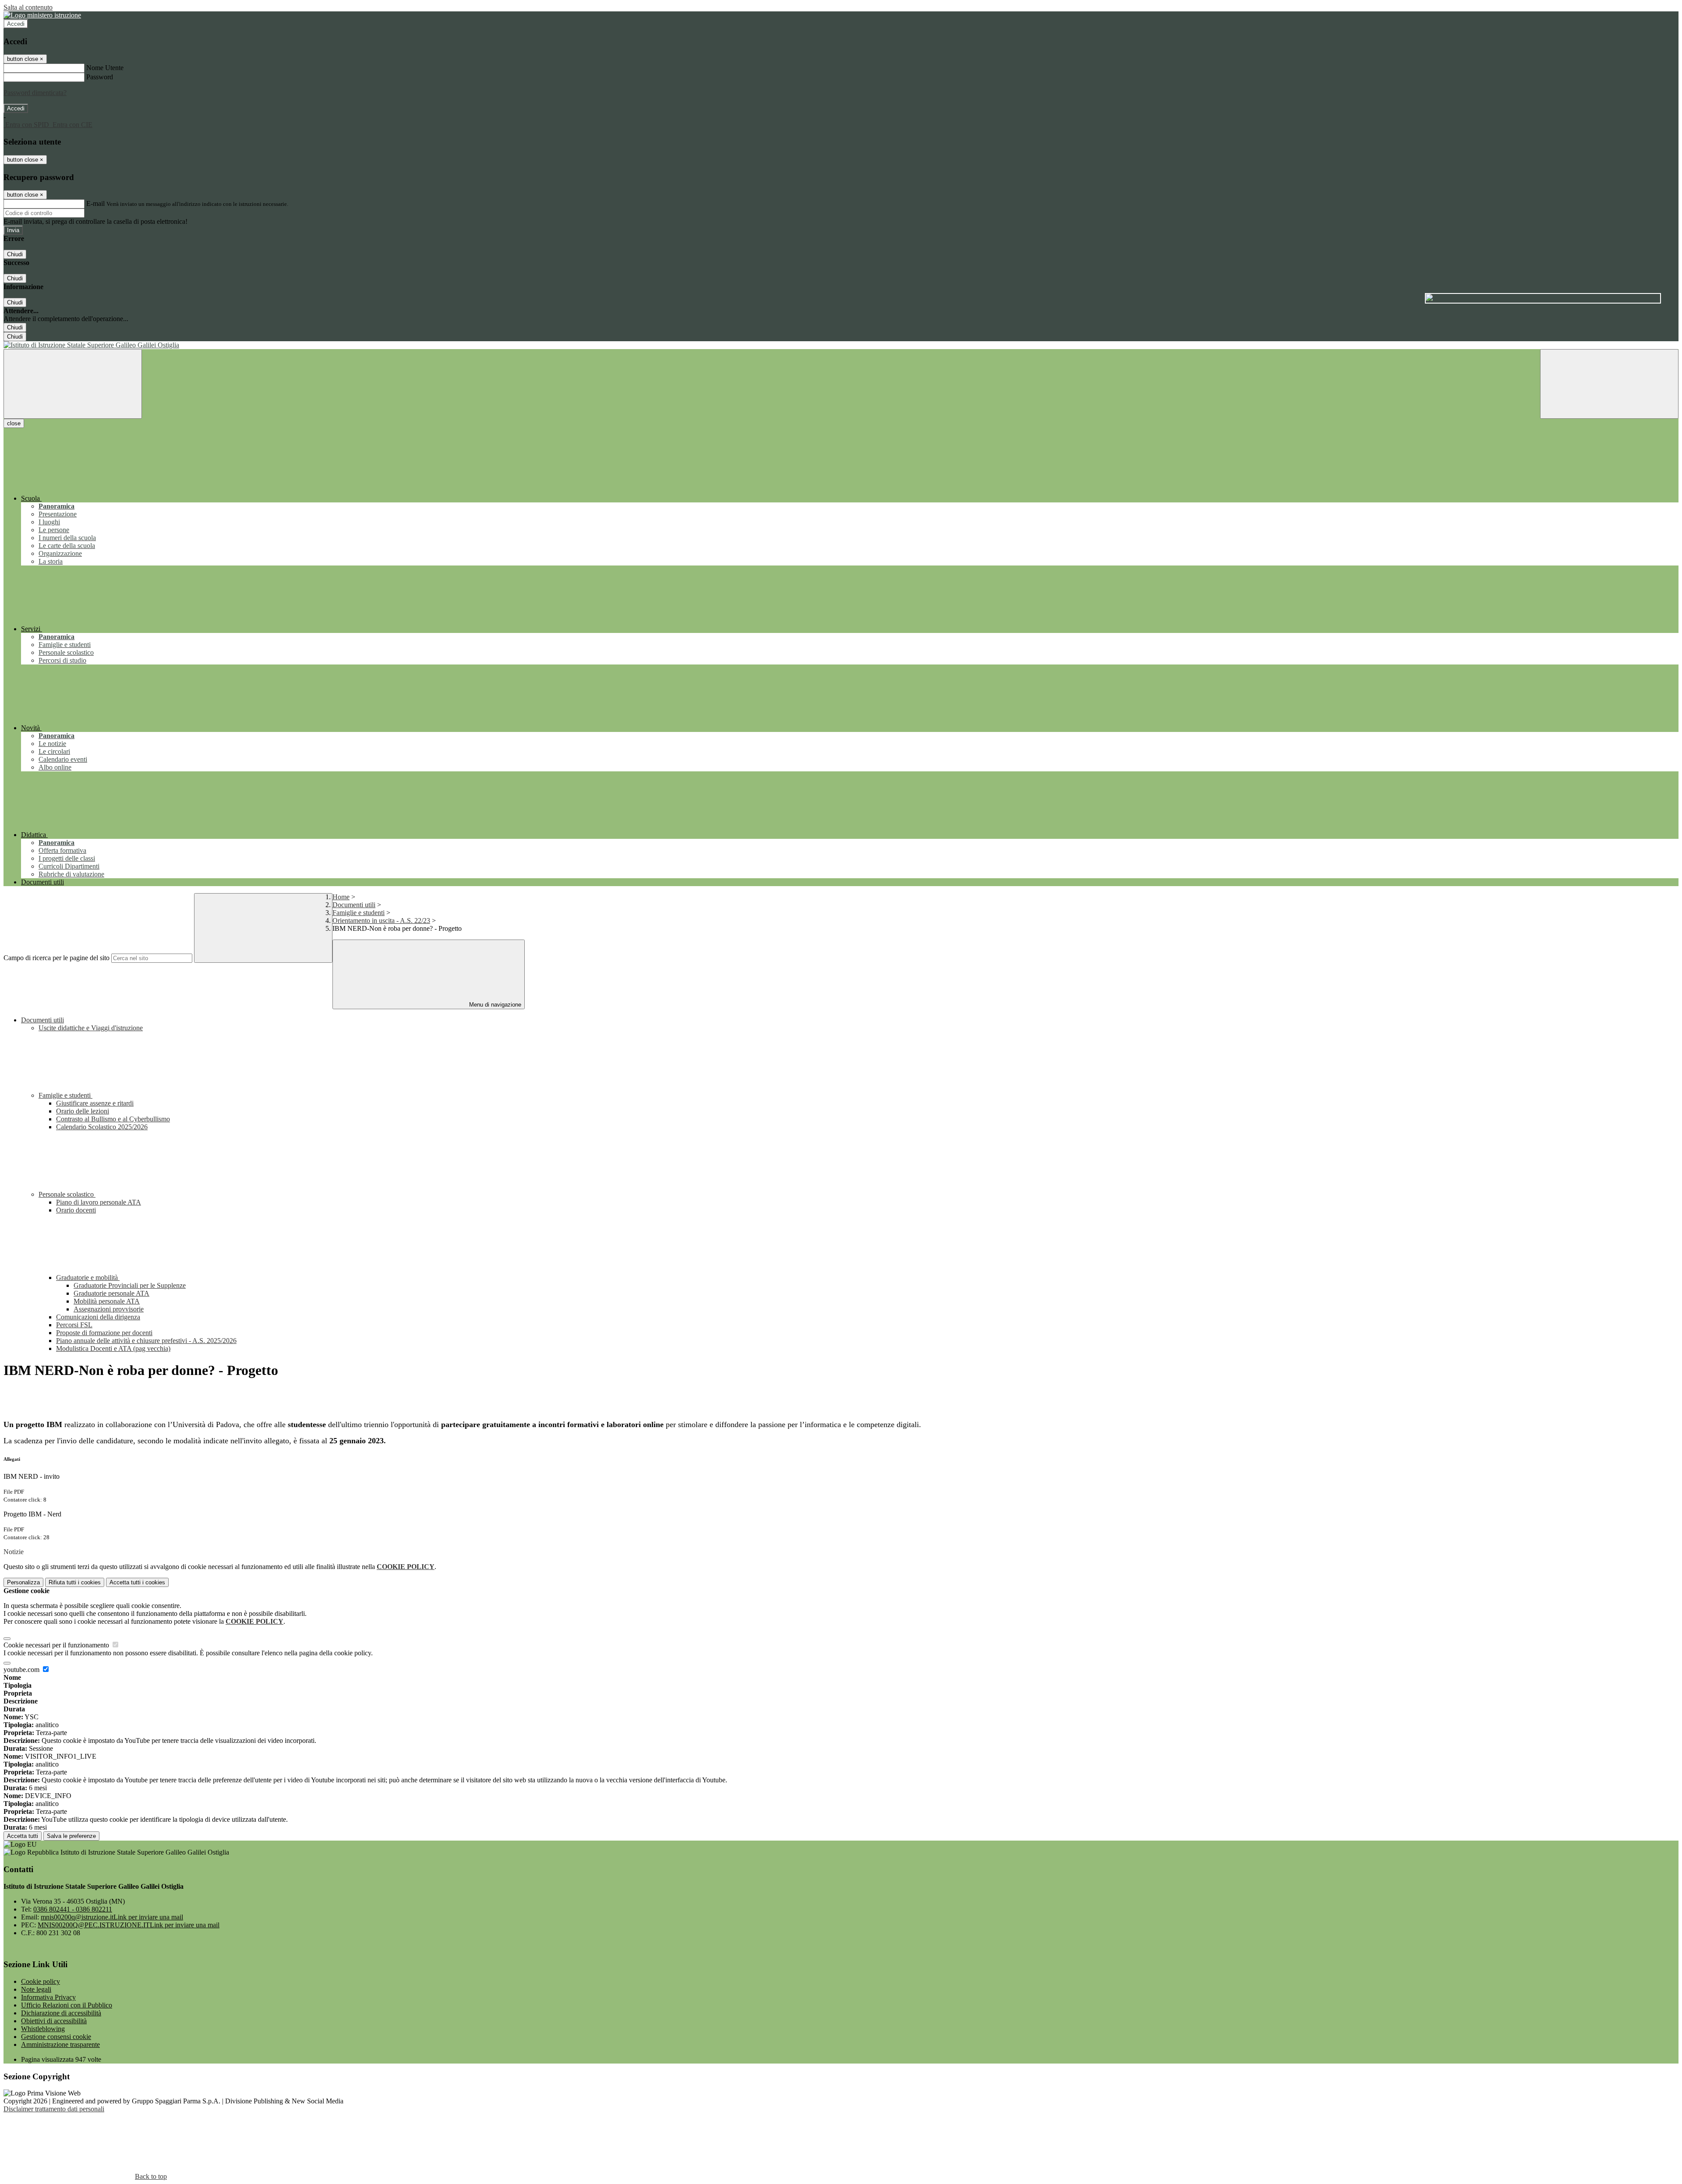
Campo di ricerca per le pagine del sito (57, 958)
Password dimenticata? (35, 93)
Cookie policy (41, 1981)
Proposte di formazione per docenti (104, 1333)
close (14, 423)
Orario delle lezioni (83, 1111)
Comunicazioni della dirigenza (98, 1317)
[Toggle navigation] (73, 384)
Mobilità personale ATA (107, 1301)
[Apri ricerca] (1609, 384)
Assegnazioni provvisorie (109, 1309)
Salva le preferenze (71, 1836)
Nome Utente (105, 68)
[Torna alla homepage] (841, 345)
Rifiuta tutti (75, 1582)
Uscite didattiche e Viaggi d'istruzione (91, 1028)
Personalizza (23, 1582)
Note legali (36, 1989)
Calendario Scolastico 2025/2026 (102, 1127)
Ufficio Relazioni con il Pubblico (67, 2005)
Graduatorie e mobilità (88, 1278)
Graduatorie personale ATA (111, 1293)
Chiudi (15, 254)
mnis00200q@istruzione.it (112, 1917)
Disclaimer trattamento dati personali (54, 2109)
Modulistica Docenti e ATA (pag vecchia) (113, 1348)
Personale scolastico (67, 1194)
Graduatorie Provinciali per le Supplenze (130, 1285)
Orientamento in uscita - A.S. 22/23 (381, 921)
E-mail (95, 203)
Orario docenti (76, 1210)
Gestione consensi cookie (56, 2037)
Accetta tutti (137, 1582)
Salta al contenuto (28, 7)
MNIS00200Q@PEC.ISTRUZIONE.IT (129, 1925)
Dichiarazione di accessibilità (61, 2013)
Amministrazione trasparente (60, 2044)
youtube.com (22, 1670)
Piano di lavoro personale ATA (99, 1202)
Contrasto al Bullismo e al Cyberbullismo (113, 1119)
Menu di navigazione (494, 1005)
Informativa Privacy (48, 1997)
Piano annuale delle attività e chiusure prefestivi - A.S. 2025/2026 (146, 1341)
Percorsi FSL (74, 1325)
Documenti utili (354, 905)
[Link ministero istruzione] (42, 15)
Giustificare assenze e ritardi (95, 1103)
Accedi (16, 24)
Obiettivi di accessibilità (54, 2021)
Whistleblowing (43, 2029)
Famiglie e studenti (359, 913)
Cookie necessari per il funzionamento (57, 1645)
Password (100, 77)
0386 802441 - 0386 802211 (73, 1909)
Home (341, 897)
